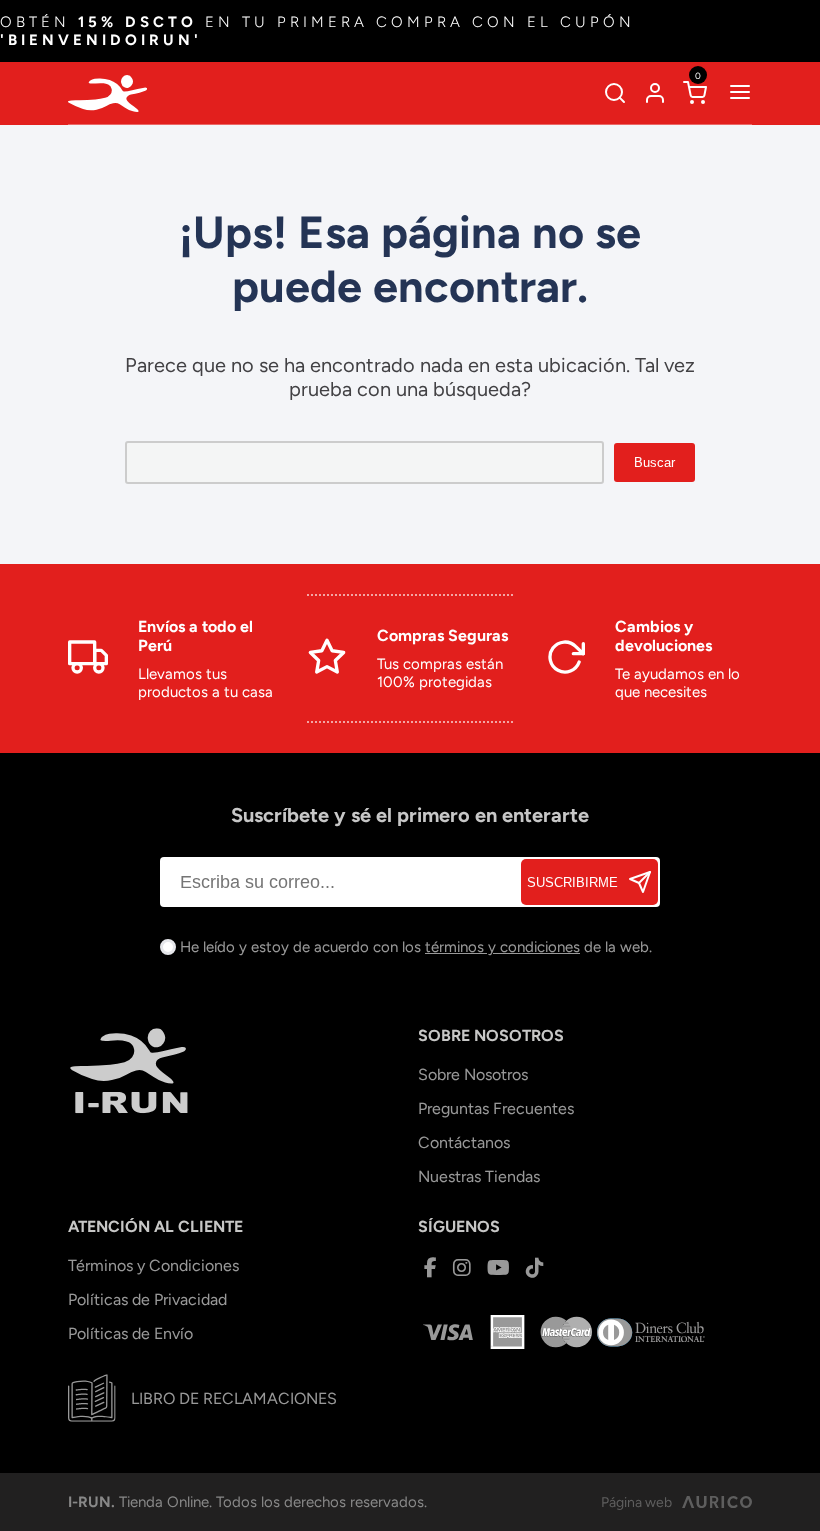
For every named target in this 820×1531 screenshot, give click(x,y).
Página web (636, 1502)
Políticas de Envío (130, 1333)
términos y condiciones (502, 947)
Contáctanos (464, 1142)
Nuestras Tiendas (479, 1176)
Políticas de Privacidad (147, 1299)
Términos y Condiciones (153, 1265)
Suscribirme (572, 882)
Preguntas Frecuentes (496, 1108)
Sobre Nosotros (473, 1074)
